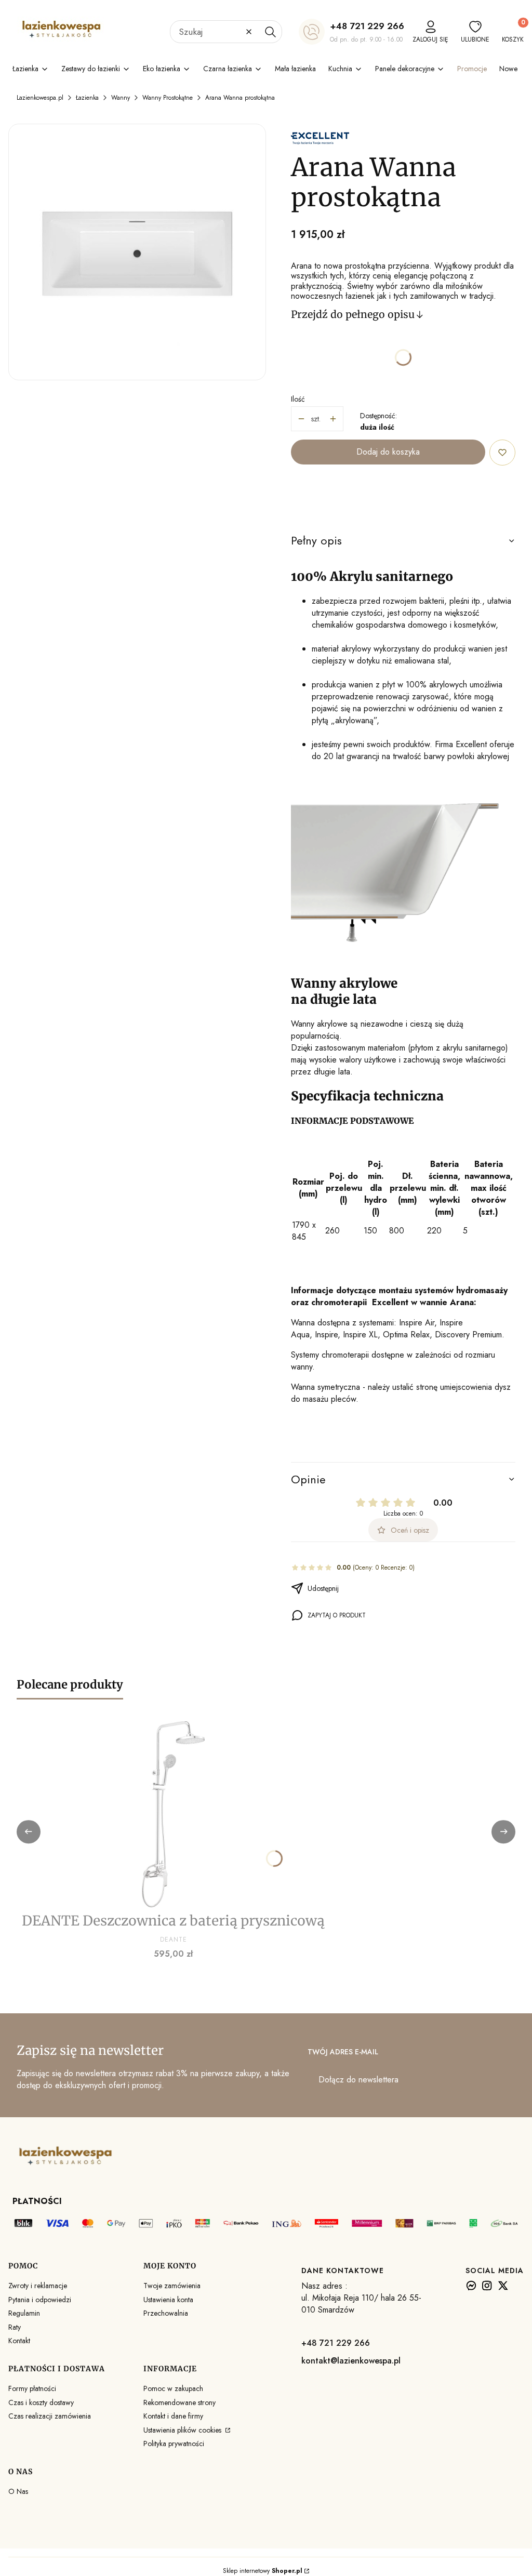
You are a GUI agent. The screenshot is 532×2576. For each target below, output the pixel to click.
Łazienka (87, 98)
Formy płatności (32, 2388)
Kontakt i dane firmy (173, 2416)
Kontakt (19, 2341)
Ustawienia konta (168, 2300)
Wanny (121, 98)
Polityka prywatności (174, 2444)
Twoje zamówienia (172, 2286)
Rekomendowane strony (179, 2402)
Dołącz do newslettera (358, 2080)
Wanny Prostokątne (168, 98)
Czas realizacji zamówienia (50, 2416)
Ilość (298, 399)
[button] (270, 32)
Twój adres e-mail (343, 2052)
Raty (15, 2327)
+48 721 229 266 (367, 26)
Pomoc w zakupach (173, 2388)
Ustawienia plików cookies (183, 2430)
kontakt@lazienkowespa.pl (351, 2361)
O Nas (18, 2491)
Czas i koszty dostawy (41, 2402)
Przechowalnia (166, 2313)
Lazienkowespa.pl (40, 98)
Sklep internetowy (263, 2571)
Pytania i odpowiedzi (40, 2300)
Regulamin (24, 2313)
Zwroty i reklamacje (38, 2286)
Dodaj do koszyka (388, 452)
